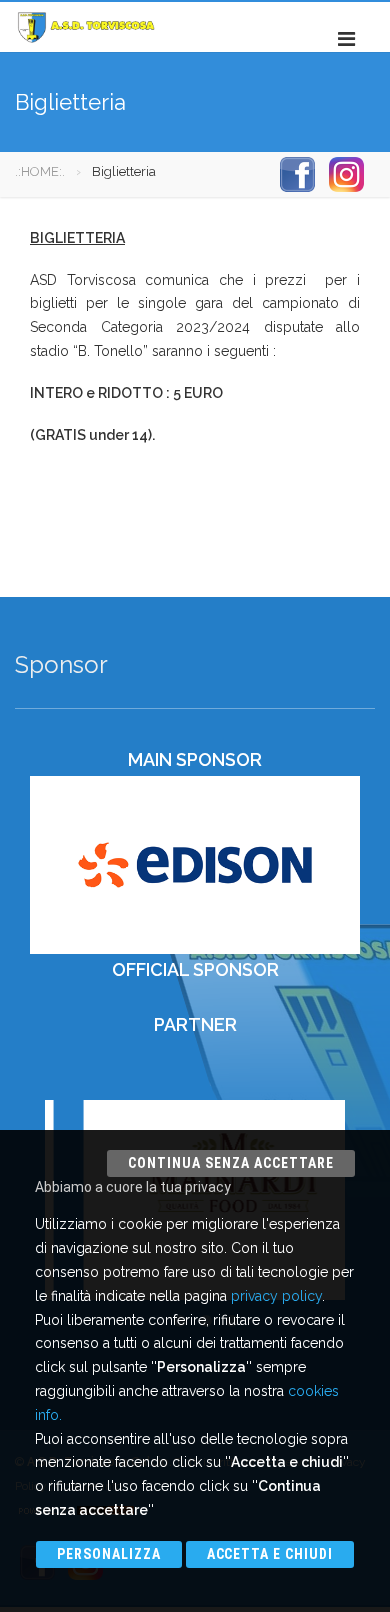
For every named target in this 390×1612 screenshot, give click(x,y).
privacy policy (276, 1296)
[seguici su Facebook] (297, 173)
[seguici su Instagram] (346, 173)
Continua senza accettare (231, 1163)
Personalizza (109, 1554)
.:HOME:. (40, 171)
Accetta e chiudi (270, 1554)
